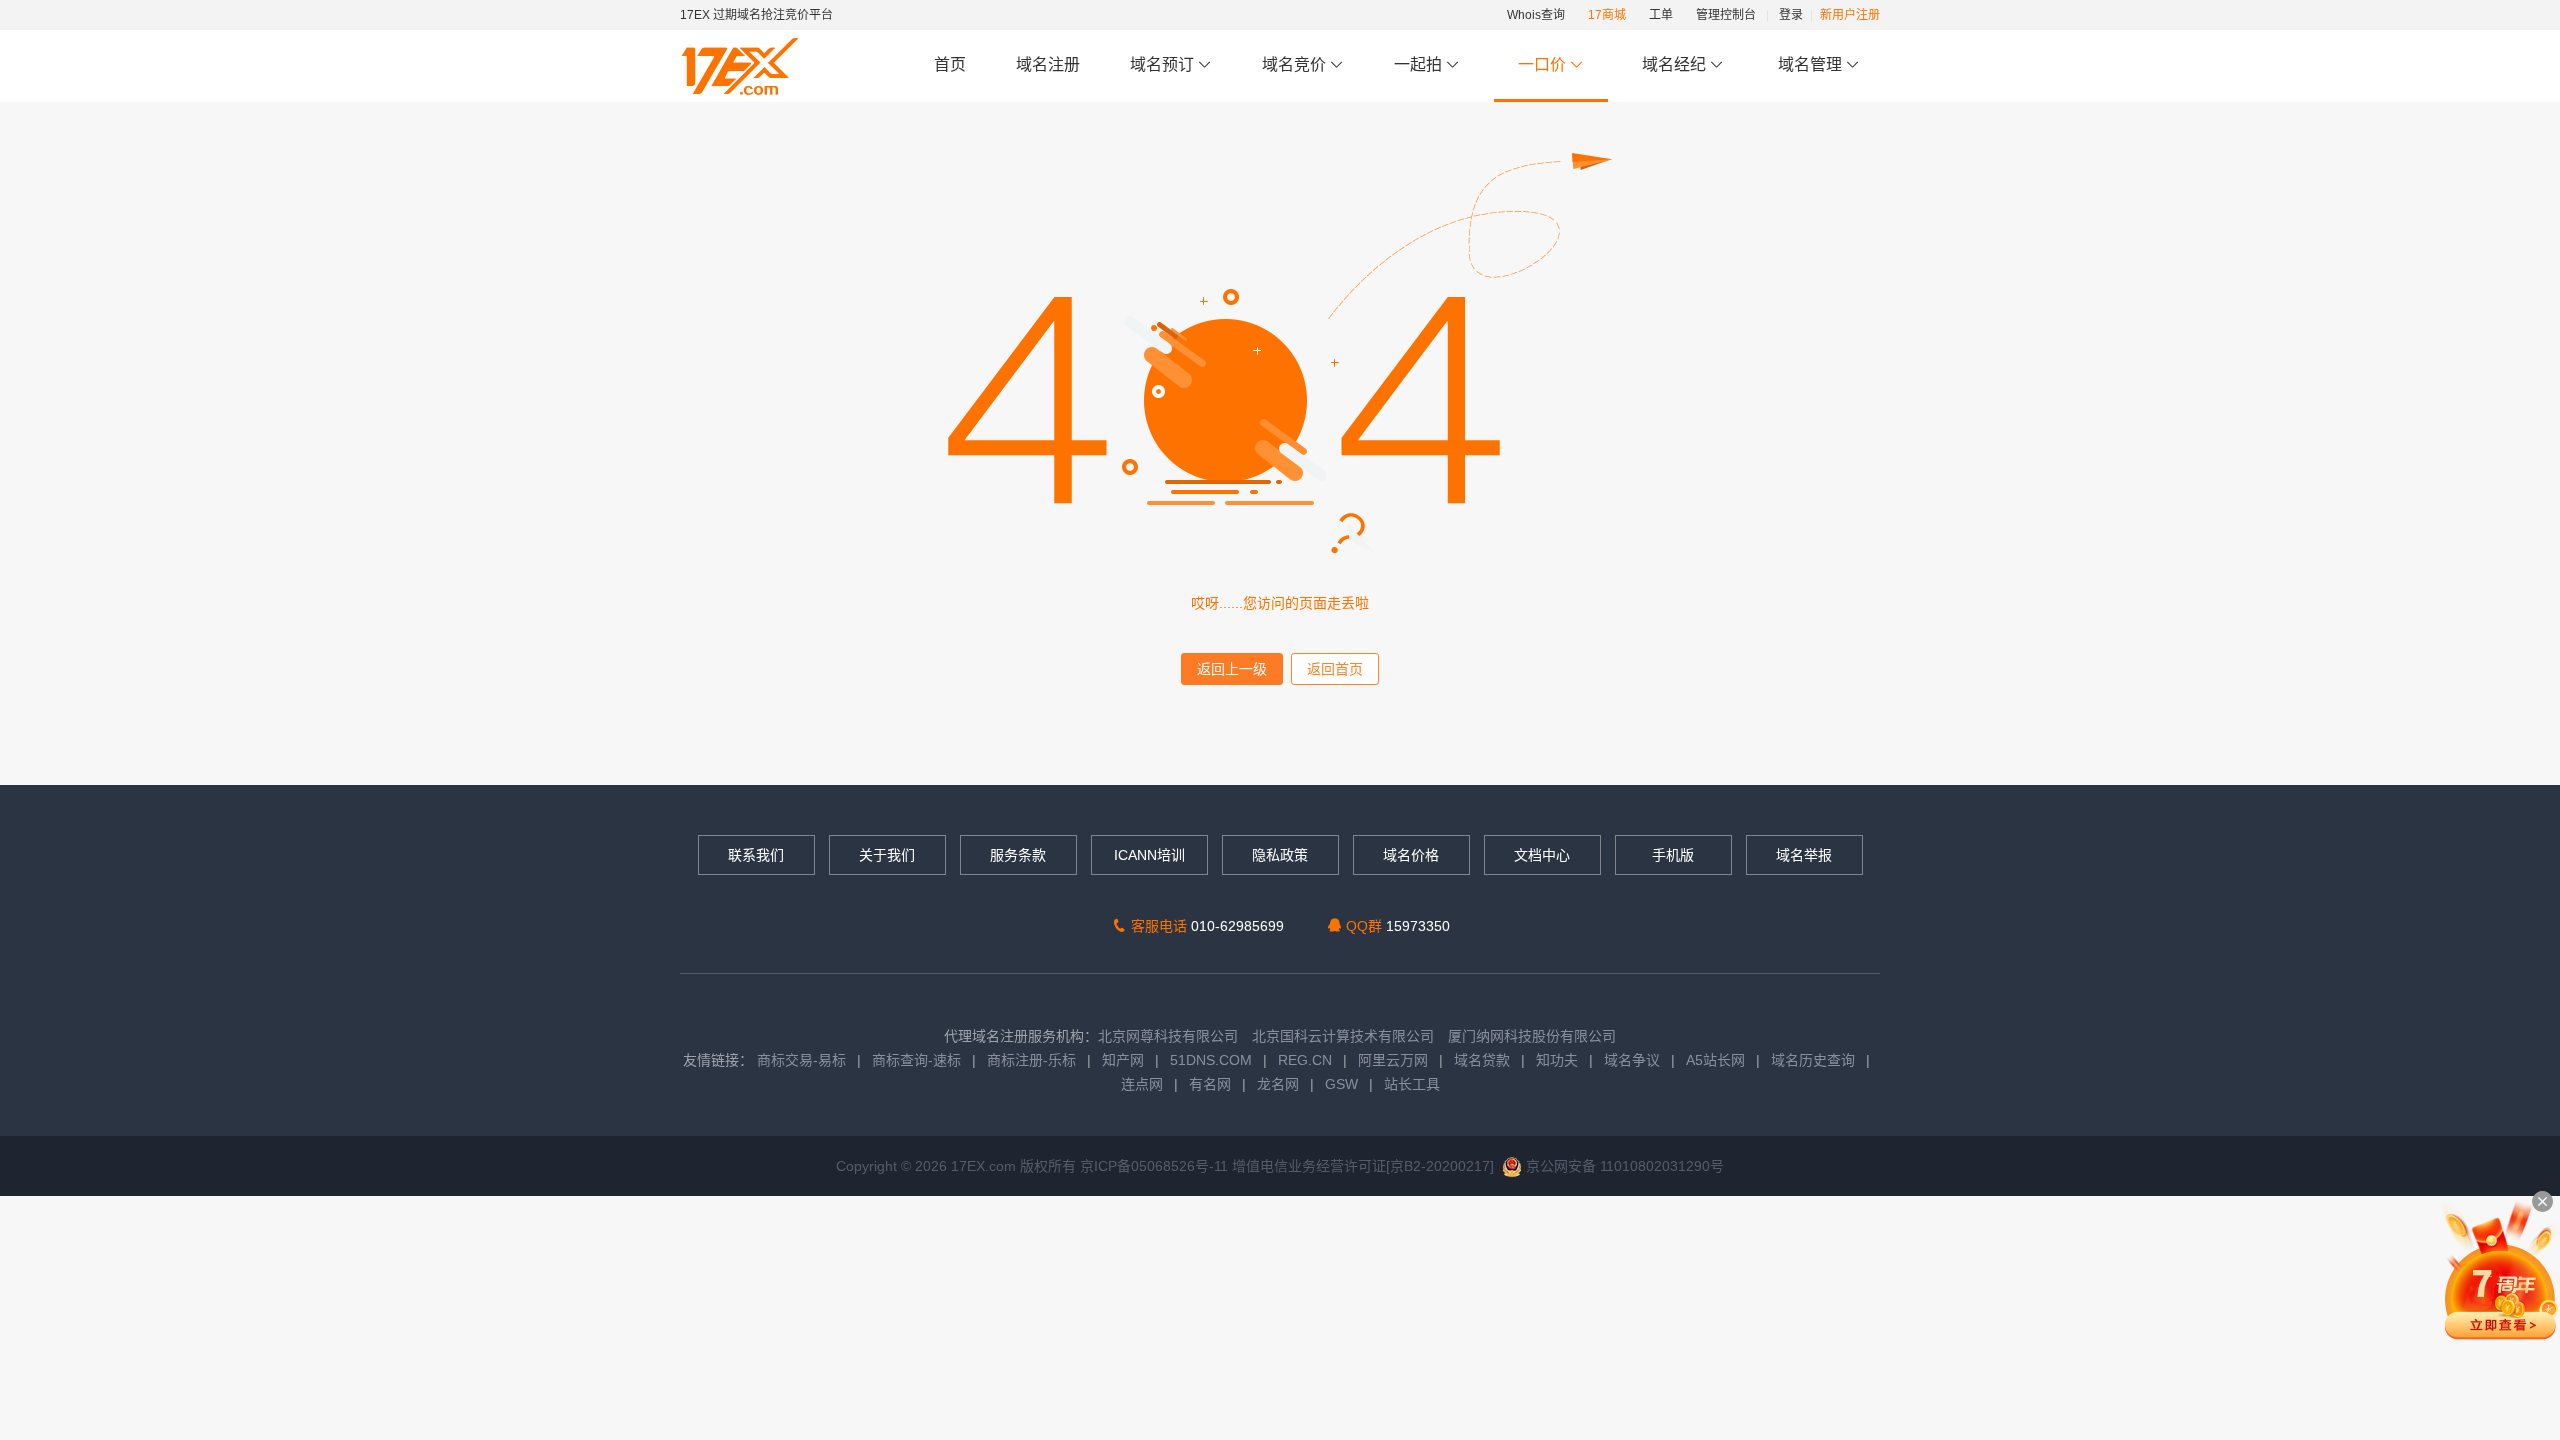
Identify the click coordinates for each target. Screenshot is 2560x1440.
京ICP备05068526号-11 (1156, 1166)
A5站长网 (1715, 1060)
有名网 (1210, 1084)
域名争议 (1634, 1060)
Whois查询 (1536, 15)
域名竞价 (1296, 64)
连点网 (1142, 1084)
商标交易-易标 (801, 1060)
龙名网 (1278, 1084)
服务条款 (1018, 855)
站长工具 (1412, 1084)
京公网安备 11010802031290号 (1623, 1166)
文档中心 (1542, 855)
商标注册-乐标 (1031, 1060)
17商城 (1607, 15)
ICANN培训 (1149, 855)
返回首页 (1335, 669)
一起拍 (1420, 64)
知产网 (1123, 1060)
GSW (1341, 1084)
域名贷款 (1482, 1060)
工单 (1661, 15)
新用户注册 (1850, 15)
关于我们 (887, 855)
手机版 (1673, 855)
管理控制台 (1726, 15)
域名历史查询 (1813, 1060)
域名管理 (1812, 64)
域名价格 (1411, 855)
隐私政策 (1280, 855)
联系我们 (756, 855)
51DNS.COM (1211, 1060)
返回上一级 (1232, 669)
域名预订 (1164, 64)
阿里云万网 (1393, 1060)
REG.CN (1305, 1060)
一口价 (1542, 64)
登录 (1791, 15)
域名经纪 (1674, 64)
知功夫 (1557, 1060)
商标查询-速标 (918, 1060)
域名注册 (1048, 64)
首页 (950, 64)
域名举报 (1804, 855)
